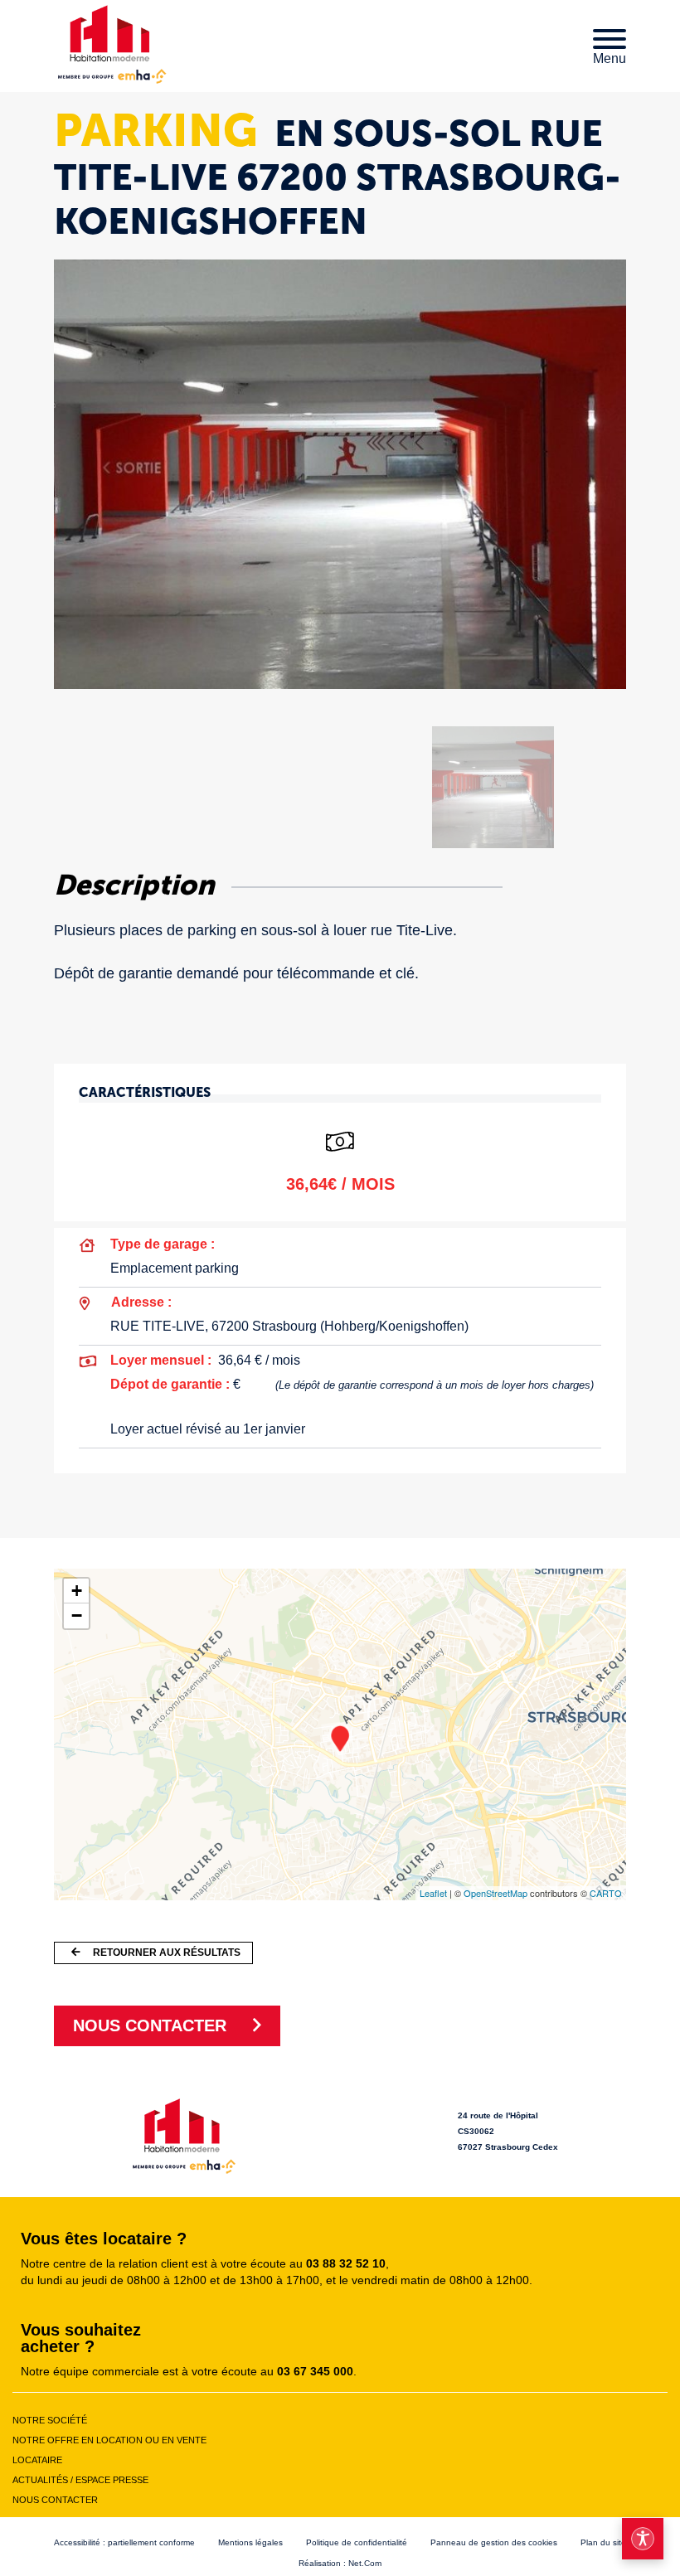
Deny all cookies (330, 2553)
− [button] (77, 1615)
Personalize (467, 2553)
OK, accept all (158, 2553)
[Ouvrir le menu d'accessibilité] (643, 2539)
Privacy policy (560, 2553)
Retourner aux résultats (167, 1953)
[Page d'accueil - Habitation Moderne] (112, 43)
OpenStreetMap (495, 1893)
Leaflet (433, 1893)
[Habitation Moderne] (184, 2134)
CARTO (606, 1893)
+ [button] (77, 1591)
